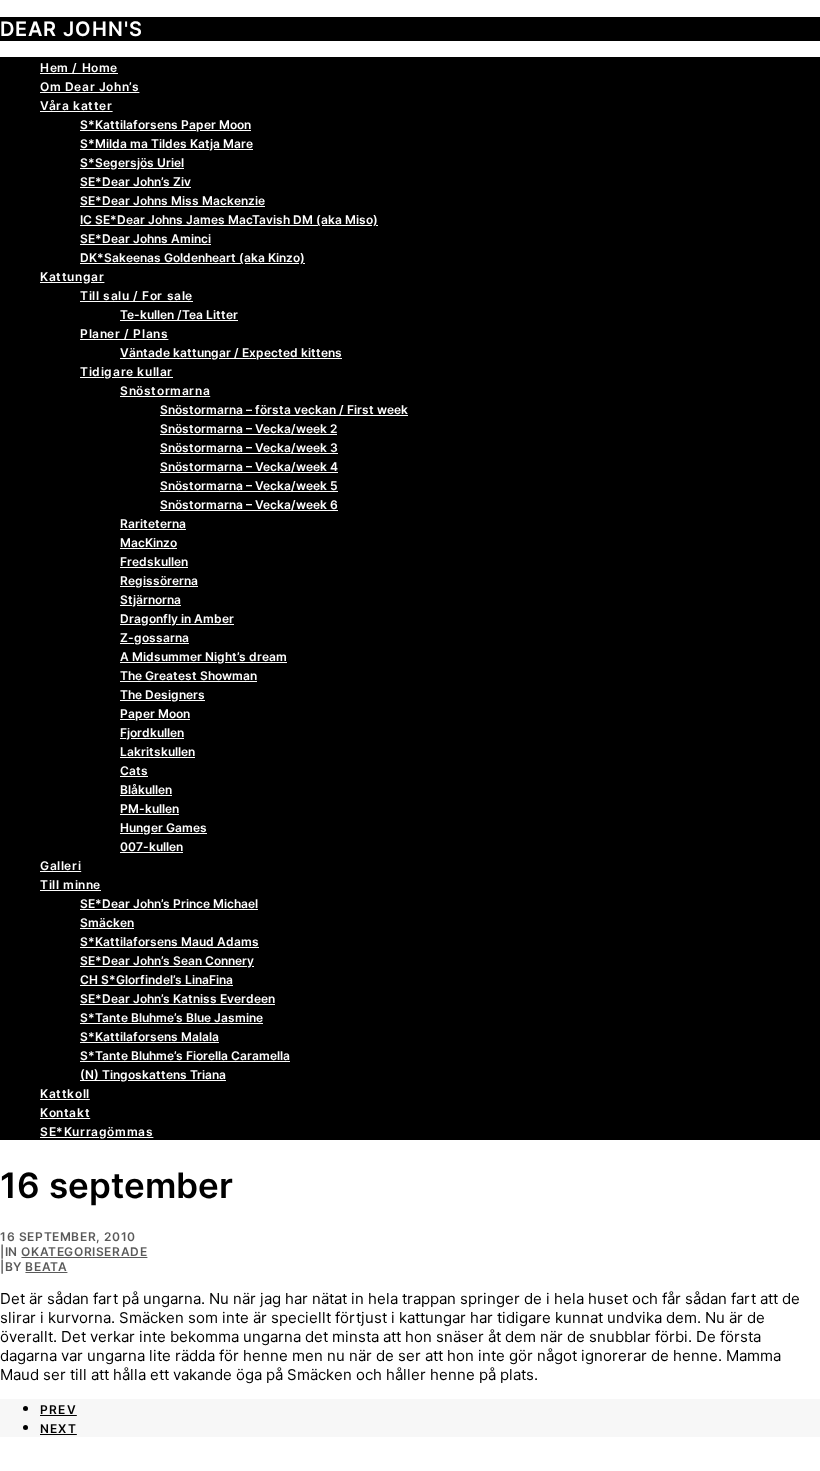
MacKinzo (148, 542)
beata (46, 1266)
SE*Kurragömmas (96, 1131)
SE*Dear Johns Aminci (145, 238)
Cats (134, 770)
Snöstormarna (165, 390)
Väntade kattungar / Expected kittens (231, 352)
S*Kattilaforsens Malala (149, 1036)
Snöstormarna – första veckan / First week (284, 409)
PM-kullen (149, 808)
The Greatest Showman (188, 675)
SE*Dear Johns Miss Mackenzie (172, 200)
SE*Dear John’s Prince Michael (169, 903)
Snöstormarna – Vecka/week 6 (249, 504)
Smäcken (107, 922)
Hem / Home (79, 67)
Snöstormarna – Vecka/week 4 (249, 466)
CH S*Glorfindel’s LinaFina (156, 979)
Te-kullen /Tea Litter (179, 314)
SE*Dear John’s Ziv (135, 181)
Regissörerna (159, 580)
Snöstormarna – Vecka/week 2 (248, 428)
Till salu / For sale (136, 295)
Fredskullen (154, 561)
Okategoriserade (84, 1251)
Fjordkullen (152, 732)
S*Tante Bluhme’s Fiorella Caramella (185, 1055)
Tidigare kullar (126, 371)
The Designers (162, 694)
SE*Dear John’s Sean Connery (167, 960)
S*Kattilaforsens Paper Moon (165, 124)
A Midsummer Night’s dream (203, 656)
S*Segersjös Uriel (132, 162)
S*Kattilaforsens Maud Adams (169, 941)
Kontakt (65, 1112)
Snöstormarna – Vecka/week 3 (249, 447)
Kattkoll (65, 1093)
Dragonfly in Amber (177, 618)
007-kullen (151, 846)
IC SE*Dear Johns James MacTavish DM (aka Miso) (229, 219)
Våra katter (76, 105)
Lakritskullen (157, 751)
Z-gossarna (154, 637)
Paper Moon (155, 713)
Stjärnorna (150, 599)
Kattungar (72, 276)
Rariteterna (153, 523)
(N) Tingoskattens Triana (153, 1074)
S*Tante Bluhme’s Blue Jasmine (171, 1017)
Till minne (70, 884)
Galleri (60, 865)
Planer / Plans (124, 333)
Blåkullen (146, 789)
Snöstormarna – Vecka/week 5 (249, 485)
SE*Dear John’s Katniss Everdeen (177, 998)
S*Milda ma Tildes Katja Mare (166, 143)
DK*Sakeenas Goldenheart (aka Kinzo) (192, 257)
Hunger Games (163, 827)
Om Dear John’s (89, 86)
